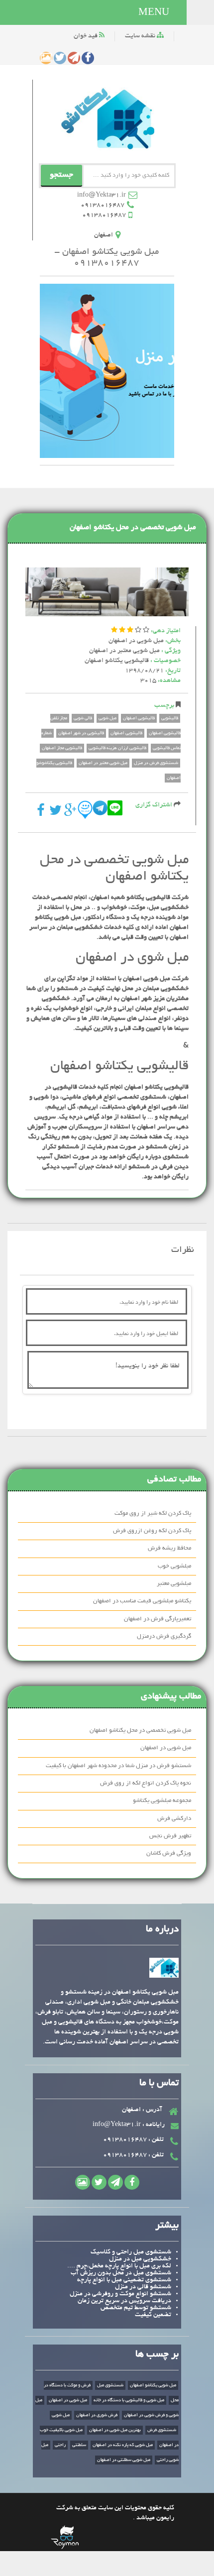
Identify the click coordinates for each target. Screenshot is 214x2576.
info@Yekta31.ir (102, 196)
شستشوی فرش (162, 2430)
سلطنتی (79, 2445)
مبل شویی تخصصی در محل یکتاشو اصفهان (133, 528)
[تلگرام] (74, 58)
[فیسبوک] (88, 58)
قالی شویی (83, 718)
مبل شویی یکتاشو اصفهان (153, 2385)
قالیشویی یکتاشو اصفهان (117, 661)
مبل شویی (107, 718)
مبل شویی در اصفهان (136, 641)
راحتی (60, 2445)
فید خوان (86, 36)
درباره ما (162, 1930)
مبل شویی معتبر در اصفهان (124, 651)
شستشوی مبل (110, 2385)
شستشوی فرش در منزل (156, 763)
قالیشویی (170, 718)
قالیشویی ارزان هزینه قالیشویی (117, 748)
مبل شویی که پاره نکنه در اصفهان (123, 2445)
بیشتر (167, 2226)
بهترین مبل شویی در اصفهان (115, 2430)
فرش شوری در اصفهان (97, 2415)
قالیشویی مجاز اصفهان (62, 748)
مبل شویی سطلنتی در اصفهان (124, 2460)
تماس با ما (159, 2083)
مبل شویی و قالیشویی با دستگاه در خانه (129, 2400)
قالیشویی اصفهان (139, 718)
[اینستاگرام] (46, 58)
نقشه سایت (141, 36)
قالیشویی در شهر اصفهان (81, 733)
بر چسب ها (157, 2355)
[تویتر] (60, 58)
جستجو (61, 175)
